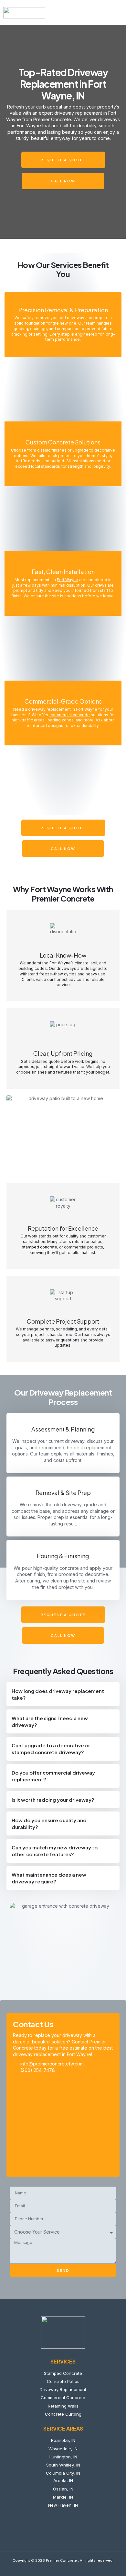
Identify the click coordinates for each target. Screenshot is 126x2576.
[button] (118, 13)
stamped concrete (40, 1247)
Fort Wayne (68, 580)
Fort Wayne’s (62, 963)
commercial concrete (70, 715)
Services (63, 2361)
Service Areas (63, 2428)
